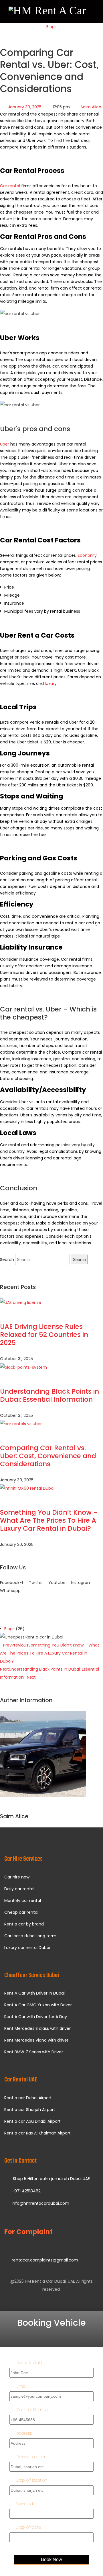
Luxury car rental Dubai (27, 1948)
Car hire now (17, 1877)
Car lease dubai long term (30, 1936)
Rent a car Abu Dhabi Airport (32, 2121)
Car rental (10, 186)
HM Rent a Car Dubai (45, 2281)
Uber (5, 444)
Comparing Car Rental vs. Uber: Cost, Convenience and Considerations (48, 1456)
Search (7, 1259)
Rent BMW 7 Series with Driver (34, 2052)
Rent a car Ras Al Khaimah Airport (37, 2133)
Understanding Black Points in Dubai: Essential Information (49, 1395)
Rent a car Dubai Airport (28, 2098)
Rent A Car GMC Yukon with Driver (38, 2005)
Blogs (51, 27)
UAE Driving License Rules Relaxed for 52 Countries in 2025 (44, 1335)
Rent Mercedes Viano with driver (36, 2040)
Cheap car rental (21, 1912)
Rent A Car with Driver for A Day (36, 2017)
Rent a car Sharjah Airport (30, 2110)
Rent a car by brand (24, 1924)
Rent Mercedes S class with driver (37, 2028)
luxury (51, 683)
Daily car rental (19, 1889)
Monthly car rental (23, 1901)
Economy (87, 555)
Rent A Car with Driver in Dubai (34, 1993)
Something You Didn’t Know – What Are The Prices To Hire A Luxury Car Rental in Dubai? (49, 1520)
